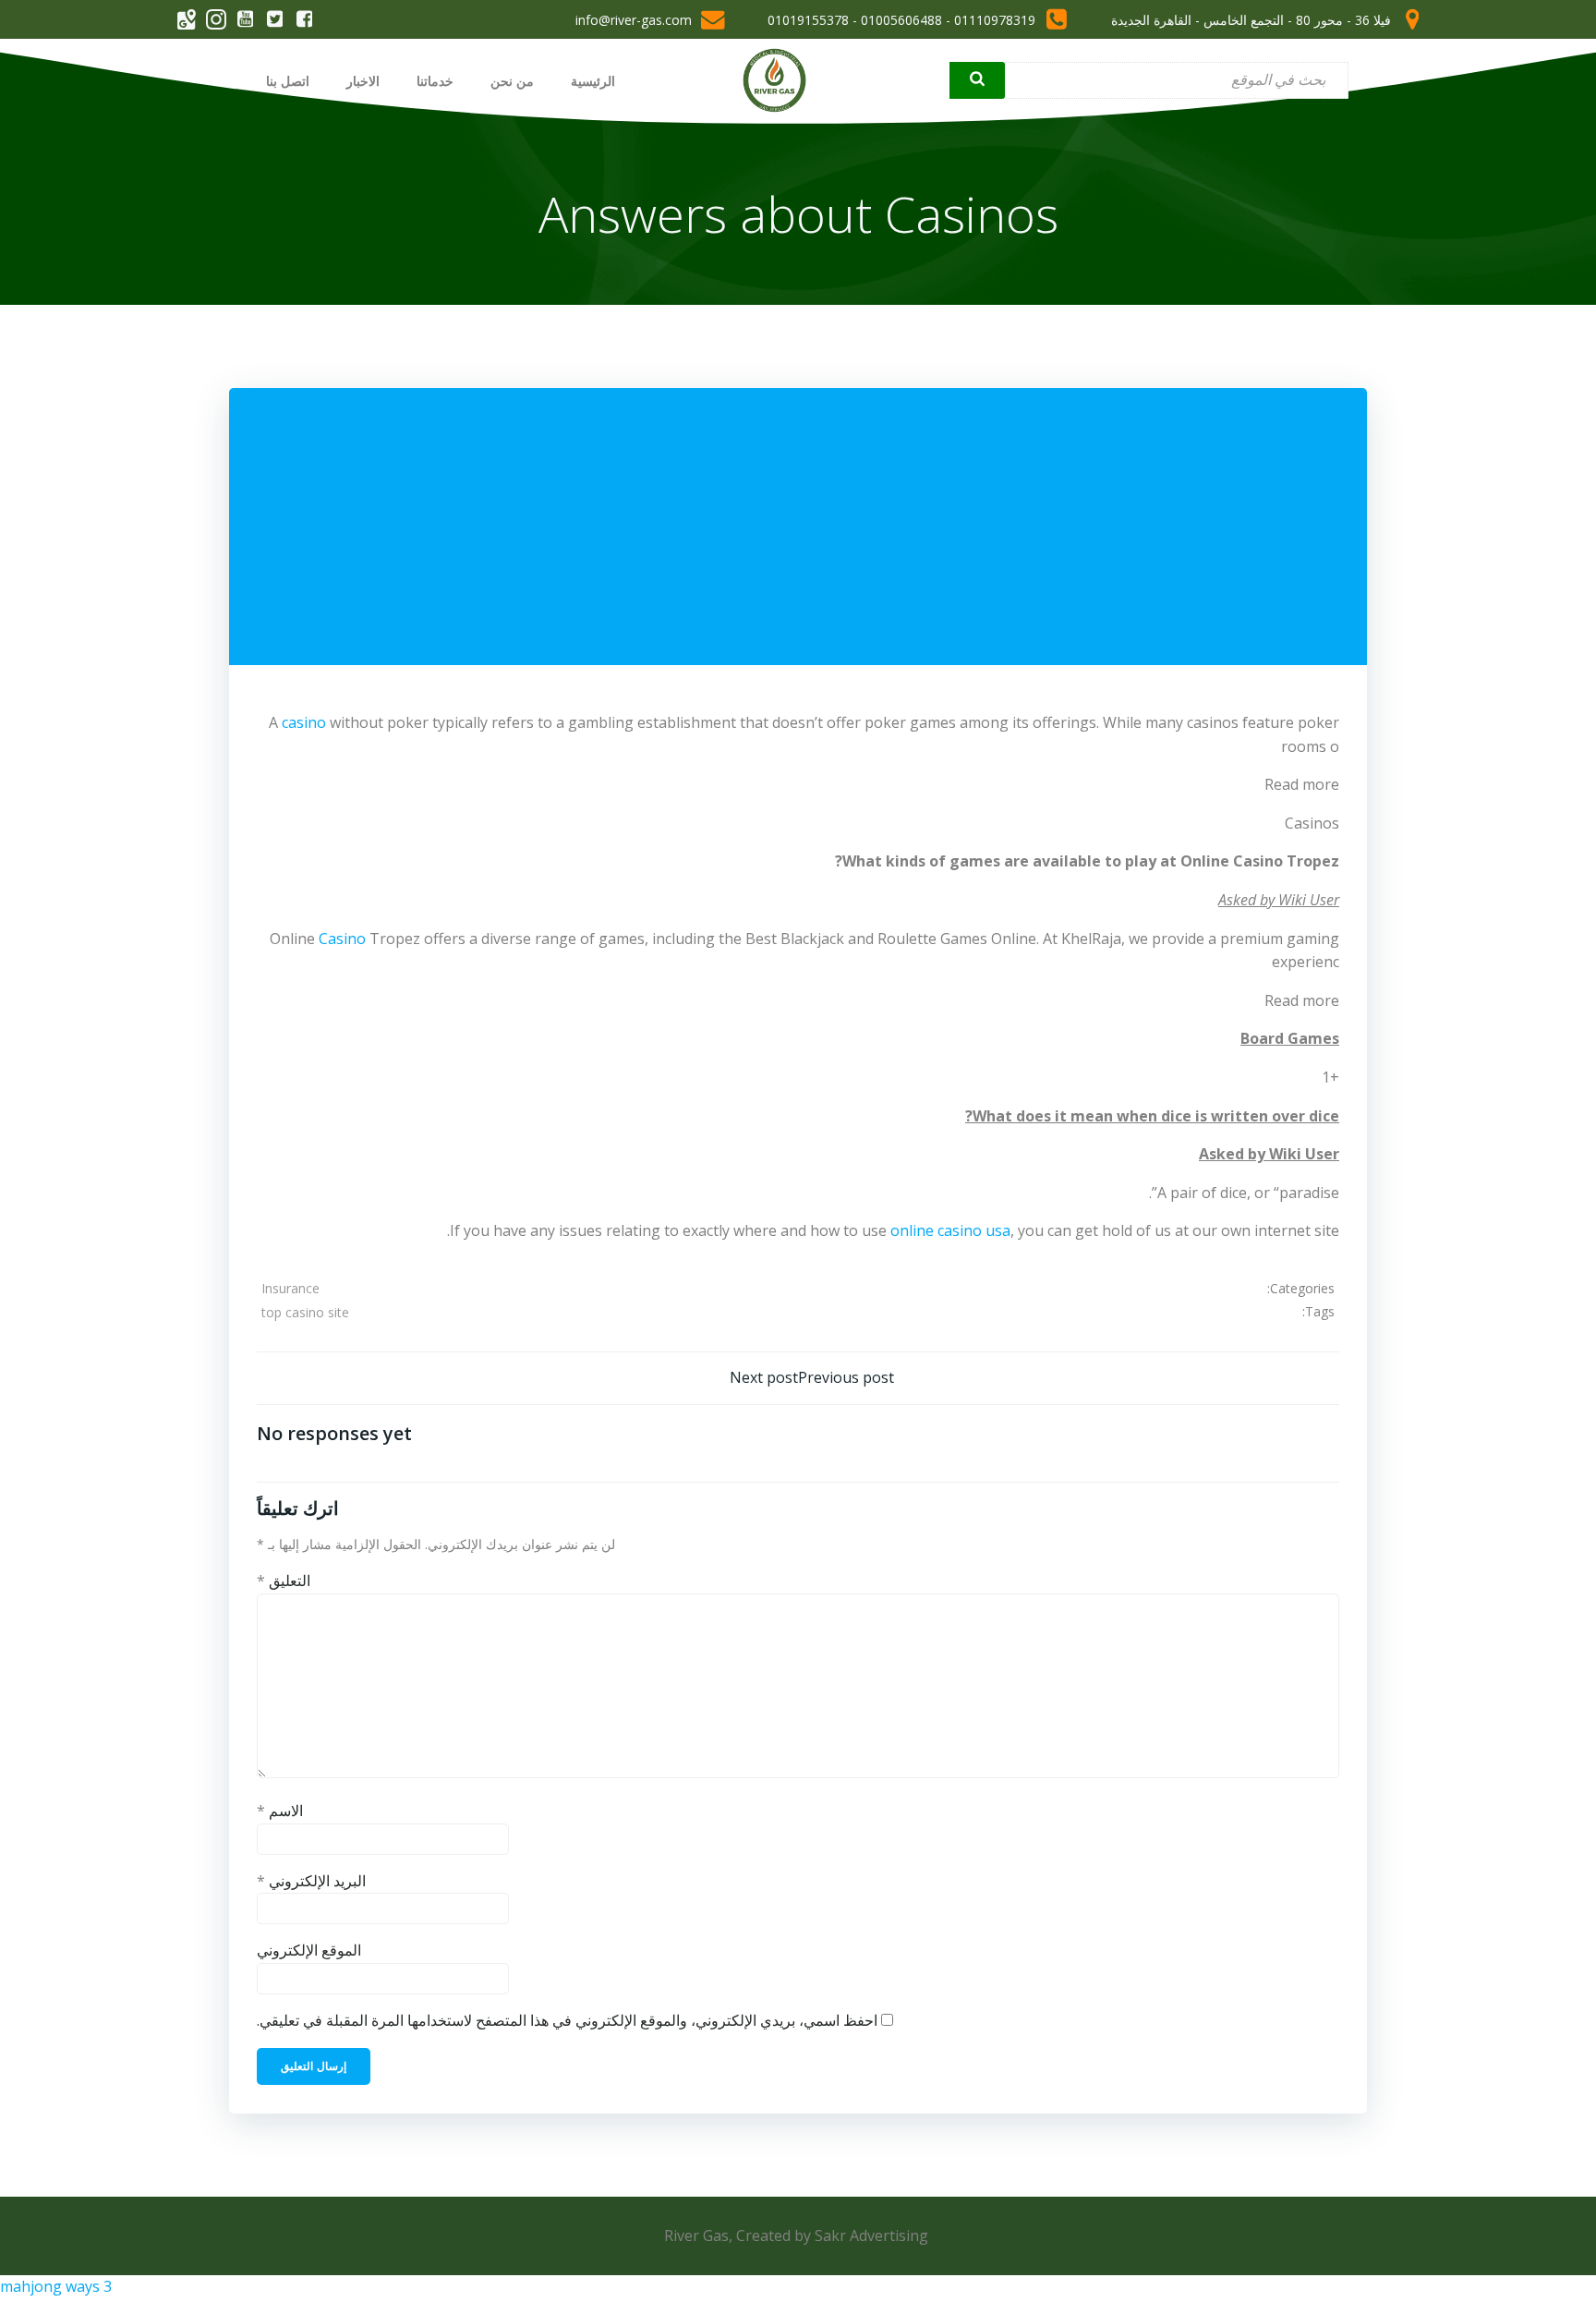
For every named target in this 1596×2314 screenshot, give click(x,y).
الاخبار (363, 81)
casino (304, 722)
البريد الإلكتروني (311, 1881)
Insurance (290, 1288)
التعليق (284, 1581)
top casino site (305, 1312)
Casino (342, 939)
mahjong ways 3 (56, 2286)
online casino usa (950, 1230)
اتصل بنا (288, 81)
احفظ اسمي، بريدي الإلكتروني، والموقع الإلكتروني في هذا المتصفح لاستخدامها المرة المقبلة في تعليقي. (567, 2020)
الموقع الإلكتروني (309, 1950)
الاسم (280, 1811)
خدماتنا (435, 81)
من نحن (512, 81)
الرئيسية (593, 81)
